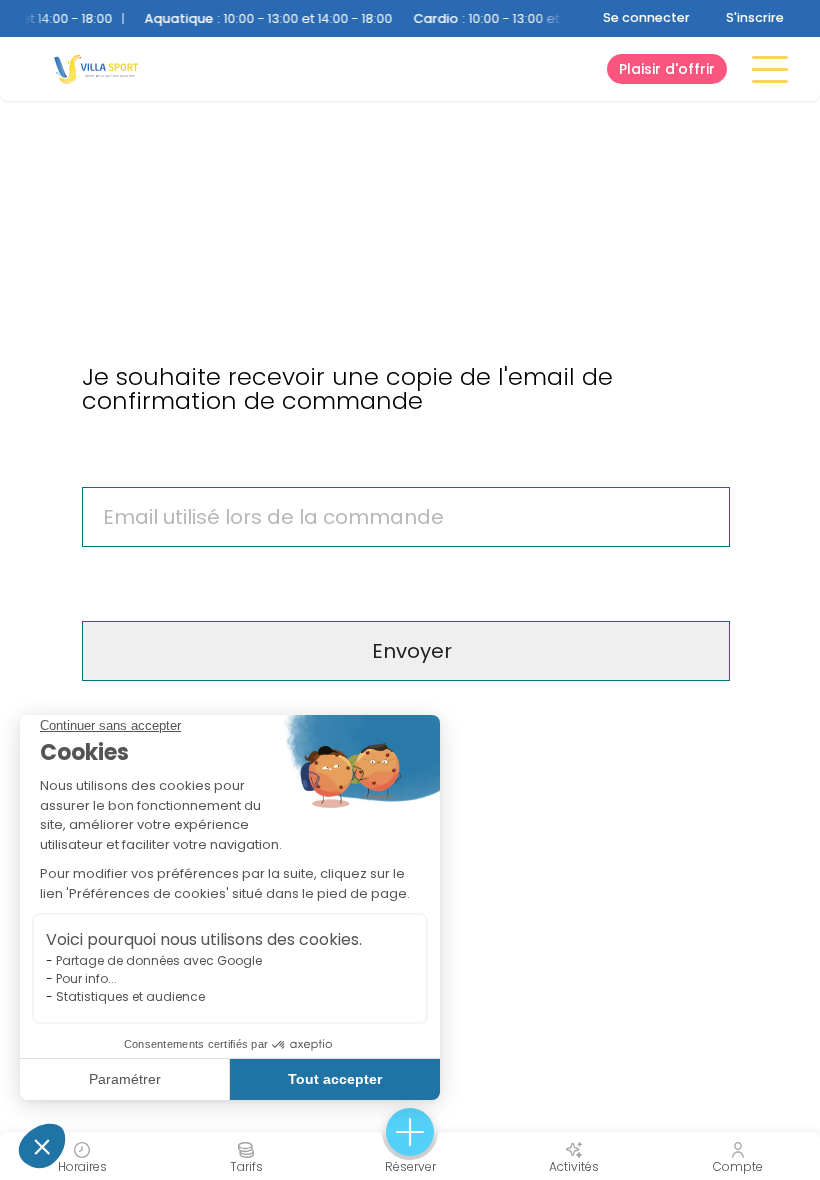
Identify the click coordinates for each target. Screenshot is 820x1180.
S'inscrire (755, 17)
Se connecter (646, 17)
